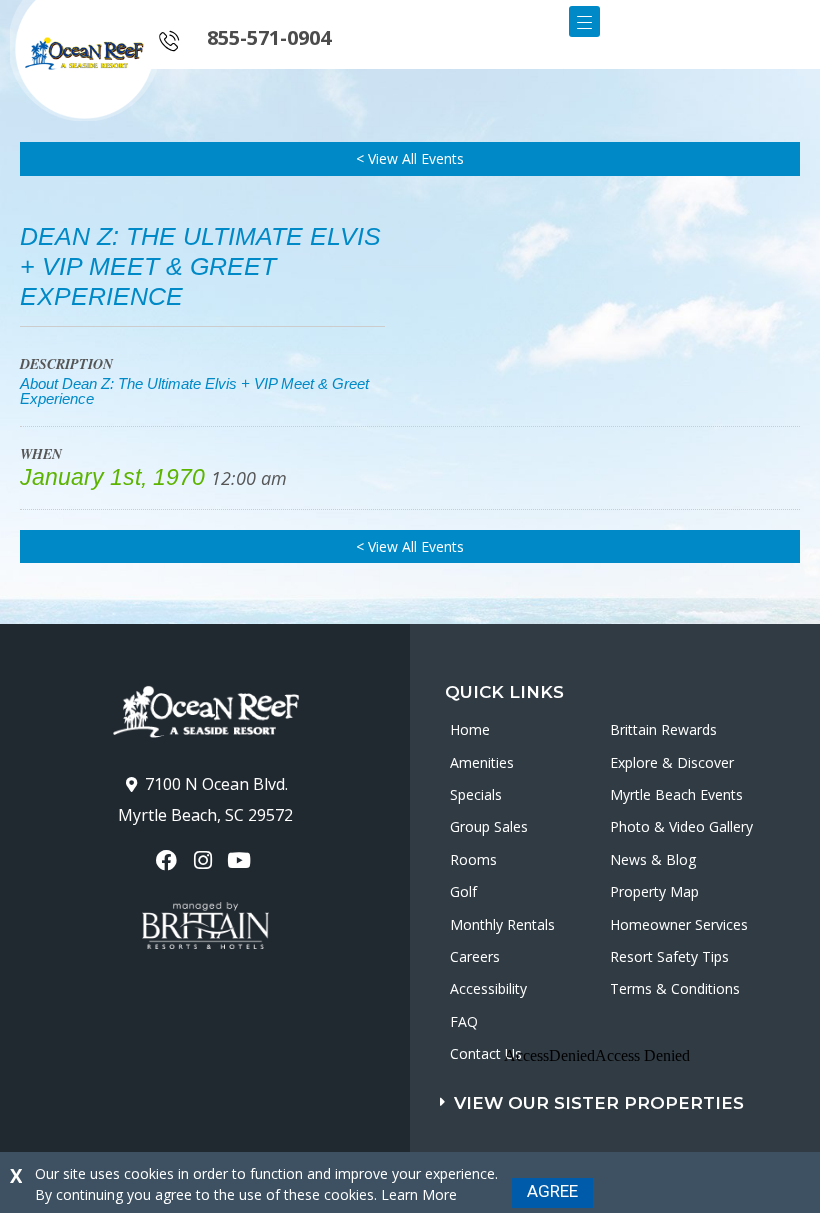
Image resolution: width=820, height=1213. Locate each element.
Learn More (419, 1194)
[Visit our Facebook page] (168, 860)
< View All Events (410, 158)
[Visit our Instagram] (204, 860)
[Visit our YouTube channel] (241, 860)
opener (584, 21)
